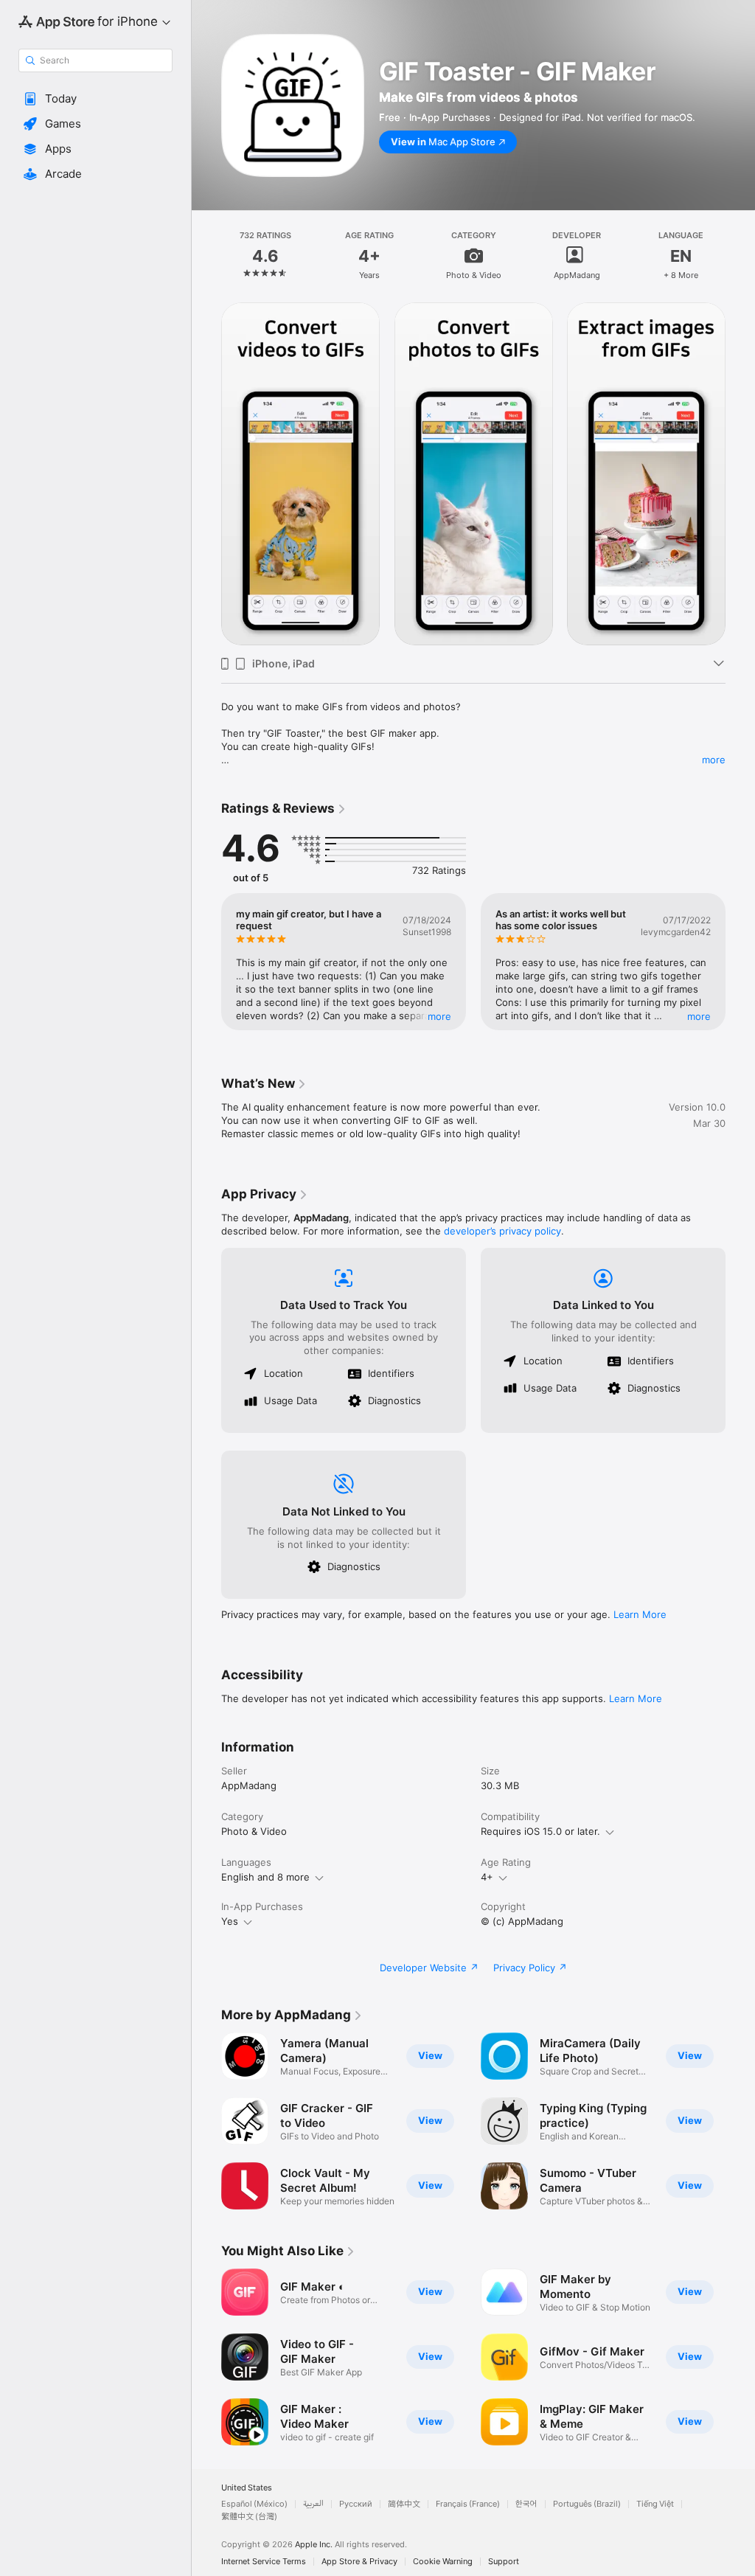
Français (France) (468, 2504)
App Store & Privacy (359, 2562)
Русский (356, 2504)
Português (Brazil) (587, 2504)
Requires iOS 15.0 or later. (540, 1831)
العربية (313, 2504)
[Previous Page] (206, 255)
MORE (439, 1016)
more (714, 760)
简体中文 (404, 2504)
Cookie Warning (443, 2562)
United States (247, 2488)
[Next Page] (740, 255)
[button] (95, 99)
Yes (230, 1921)
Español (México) (254, 2504)
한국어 (526, 2504)
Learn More (640, 1614)
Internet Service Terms (264, 2562)
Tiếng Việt (655, 2504)
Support (504, 2562)
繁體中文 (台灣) (249, 2517)
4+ (487, 1877)
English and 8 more (265, 1877)
